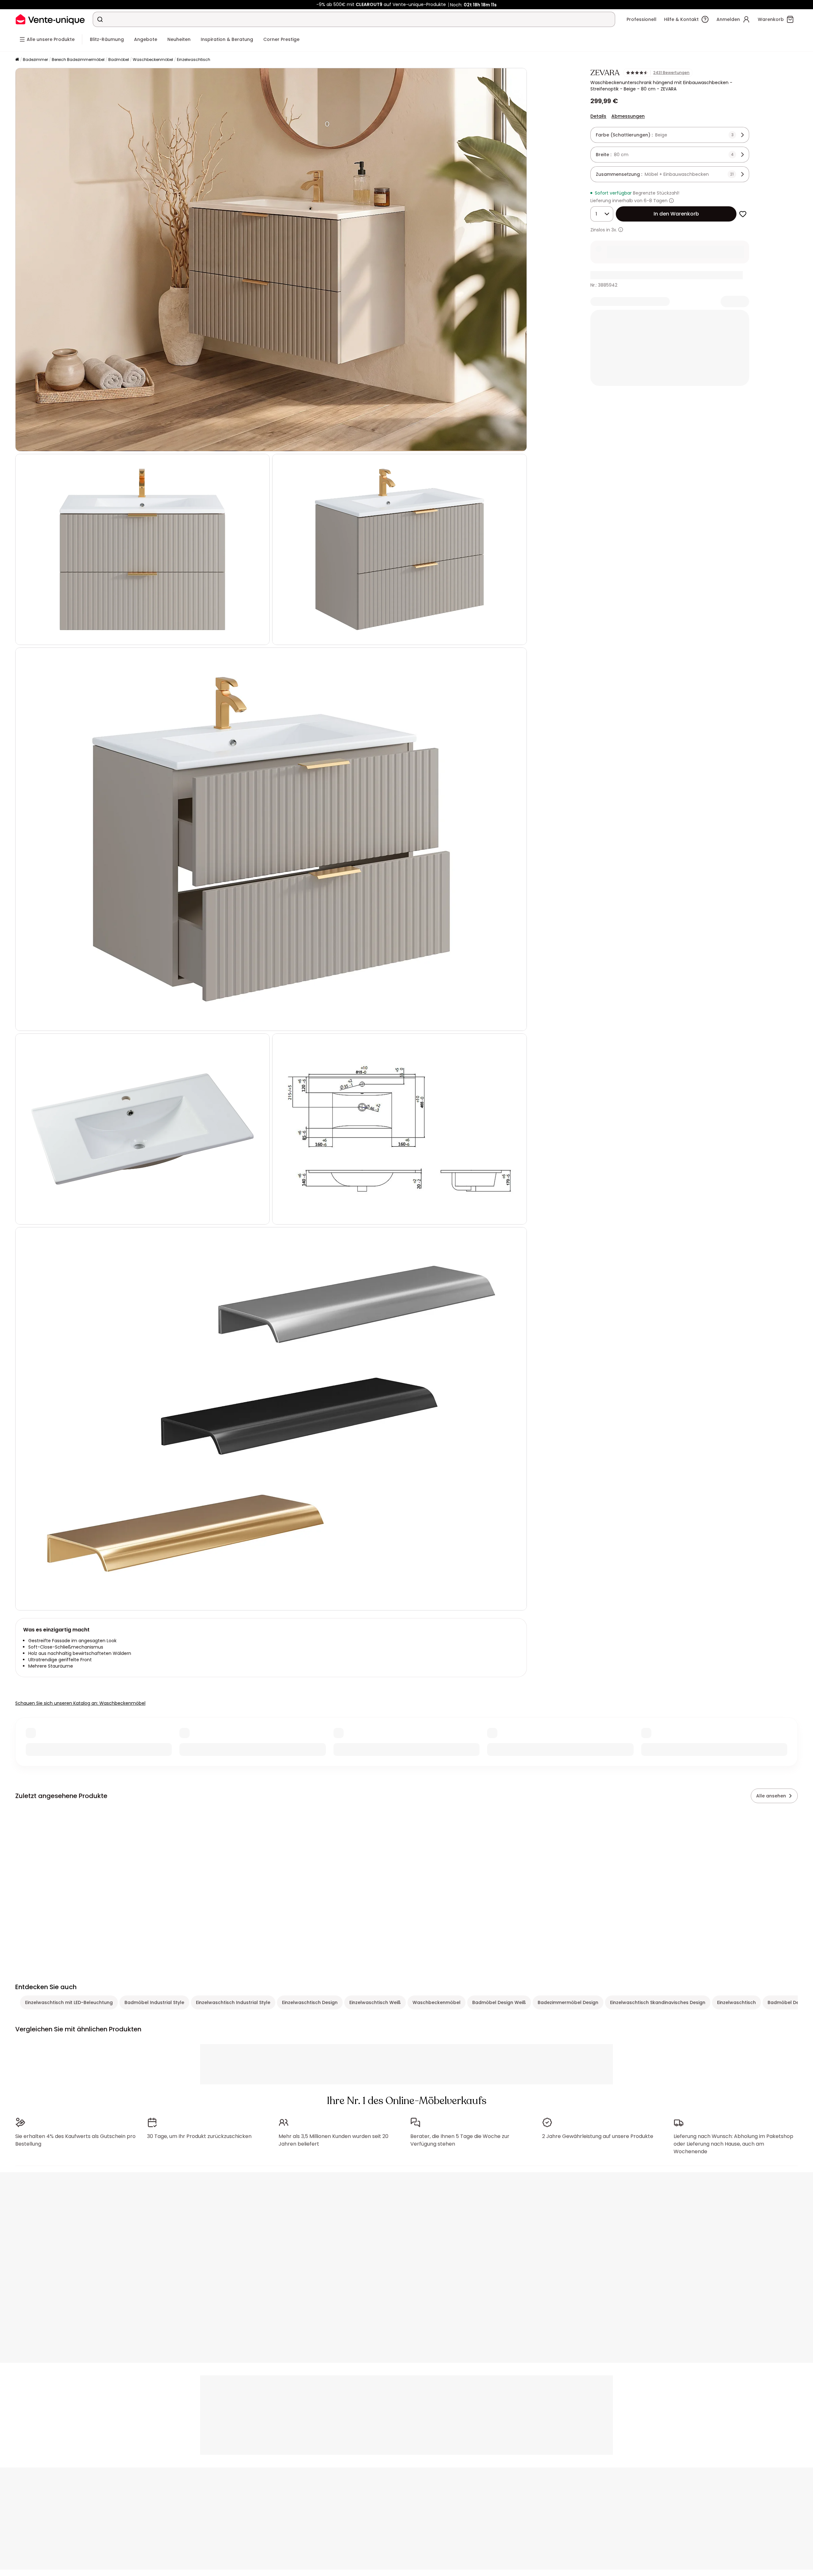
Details (598, 116)
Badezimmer (35, 60)
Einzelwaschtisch (194, 60)
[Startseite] (17, 60)
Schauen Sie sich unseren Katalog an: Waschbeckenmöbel (80, 1703)
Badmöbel (119, 60)
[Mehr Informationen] (671, 201)
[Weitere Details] (621, 230)
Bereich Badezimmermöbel (78, 60)
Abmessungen (628, 116)
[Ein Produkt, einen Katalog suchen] (100, 19)
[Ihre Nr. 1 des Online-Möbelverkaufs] (50, 19)
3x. (614, 230)
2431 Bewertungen (671, 73)
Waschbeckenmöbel (153, 60)
